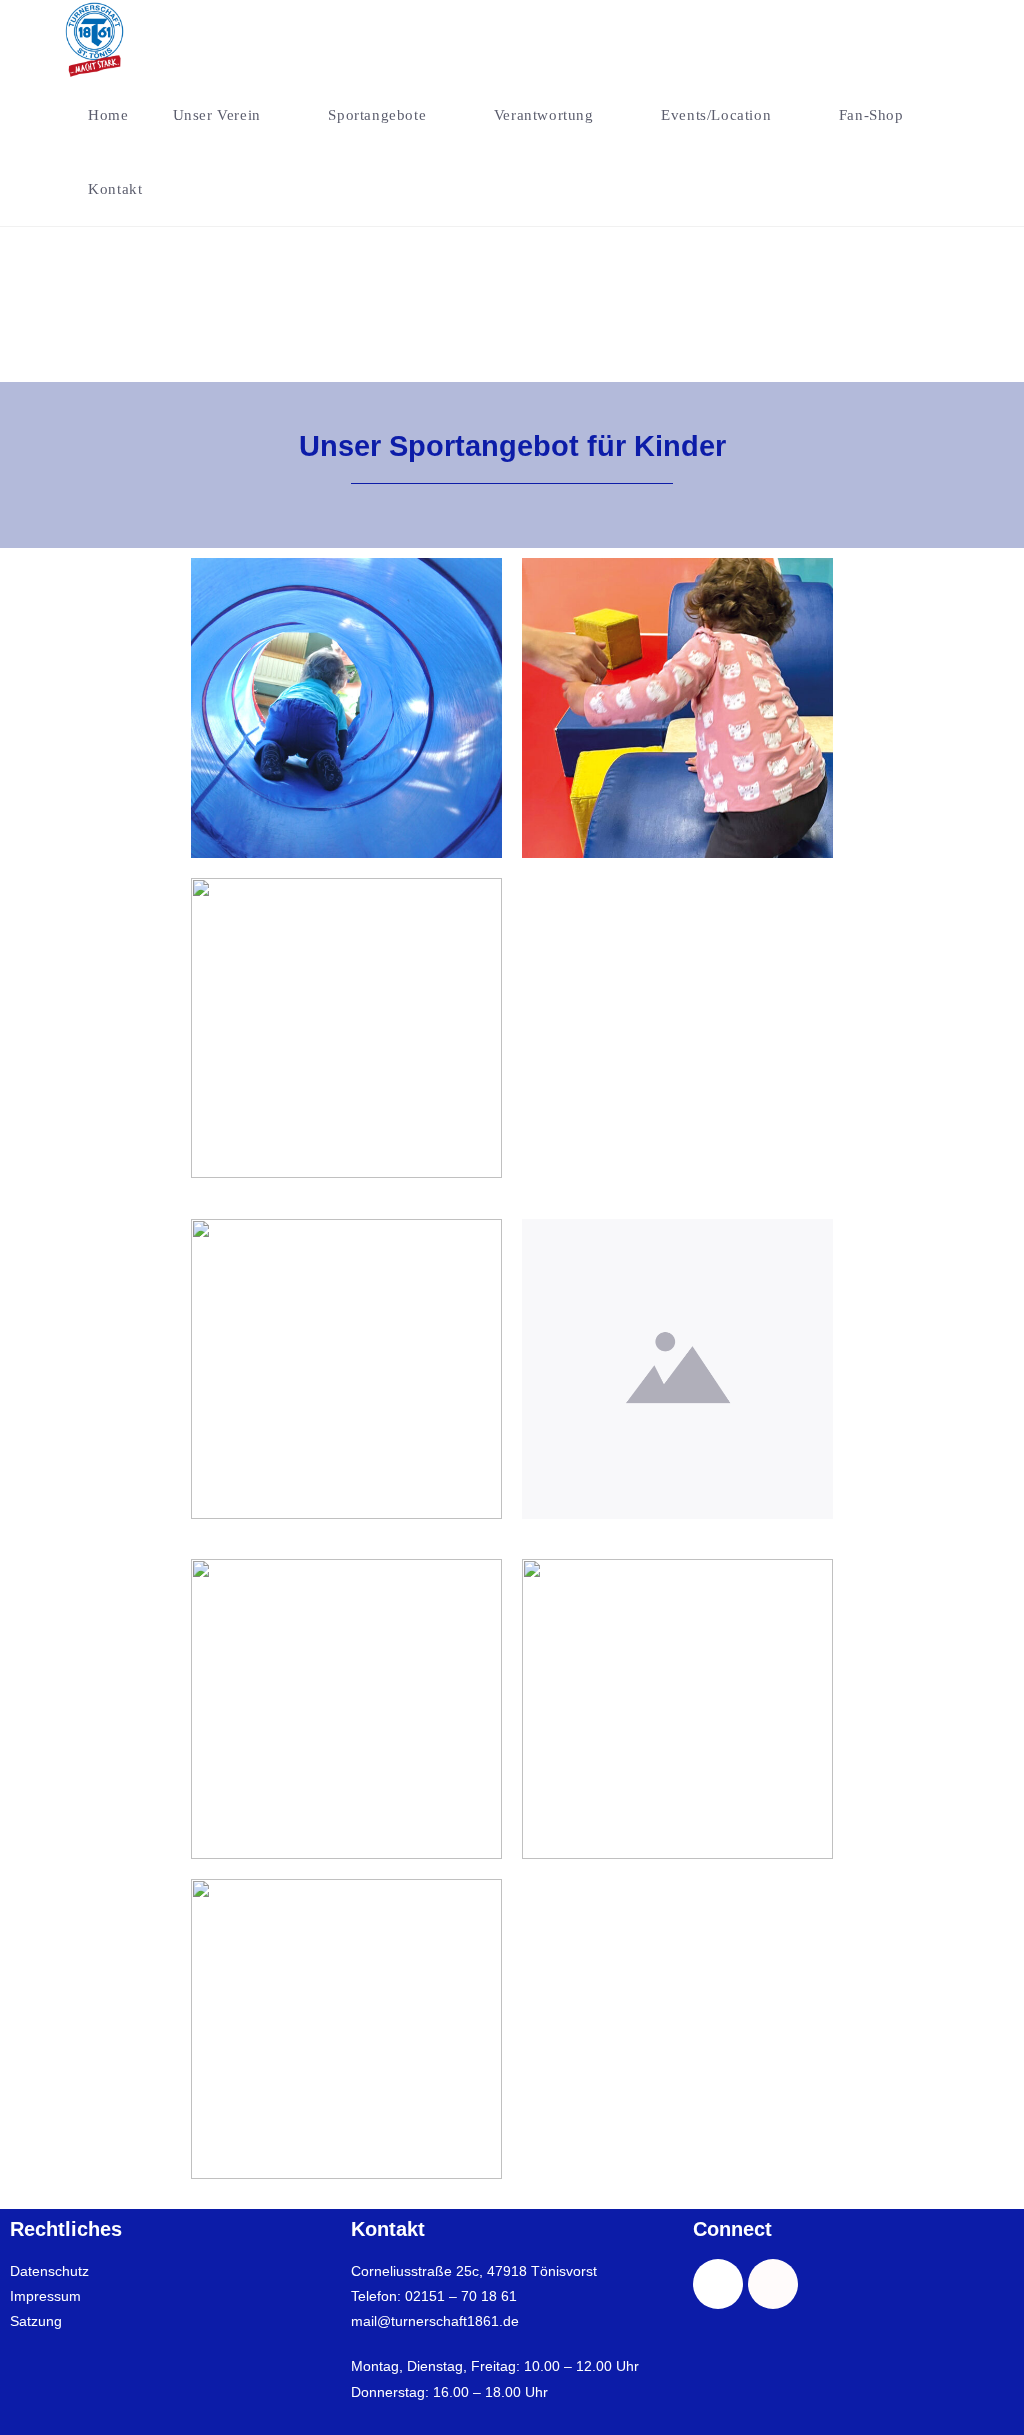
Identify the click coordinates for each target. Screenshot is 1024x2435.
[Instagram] (773, 2284)
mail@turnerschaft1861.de (435, 2321)
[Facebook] (718, 2284)
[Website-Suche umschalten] (192, 189)
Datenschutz (49, 2271)
